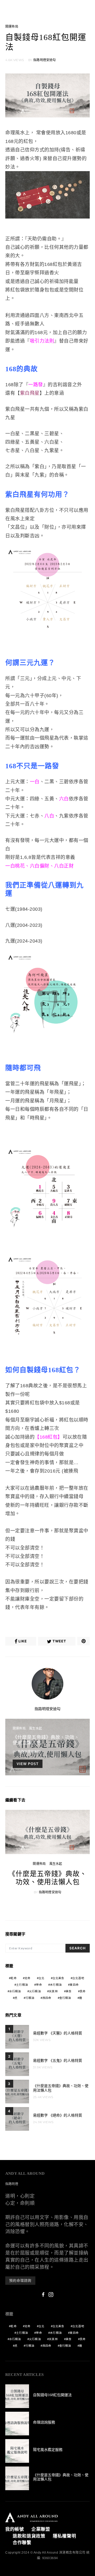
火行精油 (35, 1991)
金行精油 (65, 1998)
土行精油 (22, 1985)
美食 (69, 1991)
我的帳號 (15, 2529)
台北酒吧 (78, 1978)
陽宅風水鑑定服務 (48, 2450)
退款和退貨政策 (29, 2536)
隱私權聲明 (65, 2536)
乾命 (13, 1978)
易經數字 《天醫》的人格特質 (58, 2033)
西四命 (47, 1998)
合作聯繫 (22, 2543)
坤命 (39, 1985)
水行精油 (15, 1991)
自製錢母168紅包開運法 (52, 2395)
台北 (41, 1978)
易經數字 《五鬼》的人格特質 (58, 2061)
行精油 (30, 1998)
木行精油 (56, 1985)
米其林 (53, 1991)
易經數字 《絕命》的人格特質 (58, 2115)
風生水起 (35, 1728)
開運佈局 (12, 27)
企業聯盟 (41, 2529)
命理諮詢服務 (44, 2422)
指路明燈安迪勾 (44, 60)
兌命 (27, 1978)
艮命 (83, 1991)
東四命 (74, 1985)
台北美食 (58, 1978)
